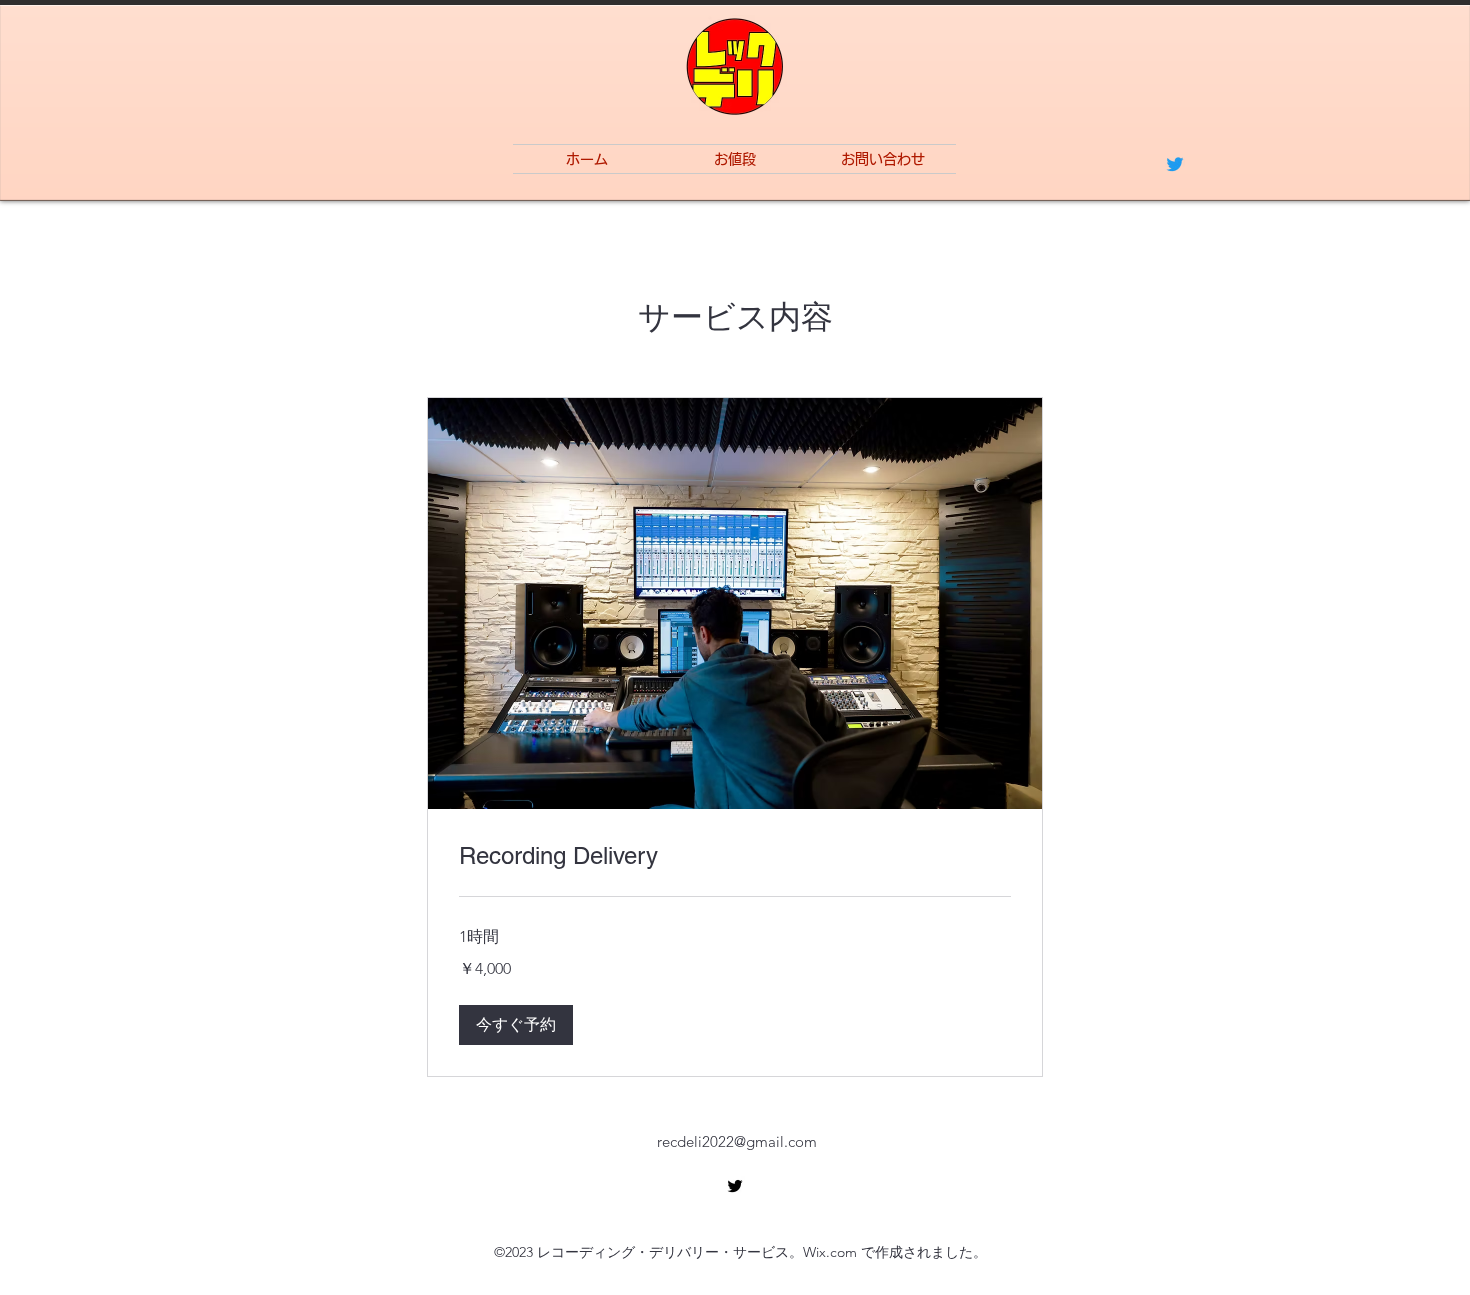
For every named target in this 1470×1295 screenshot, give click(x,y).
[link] (735, 856)
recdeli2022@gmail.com (737, 1141)
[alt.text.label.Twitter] (1175, 164)
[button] (516, 1025)
